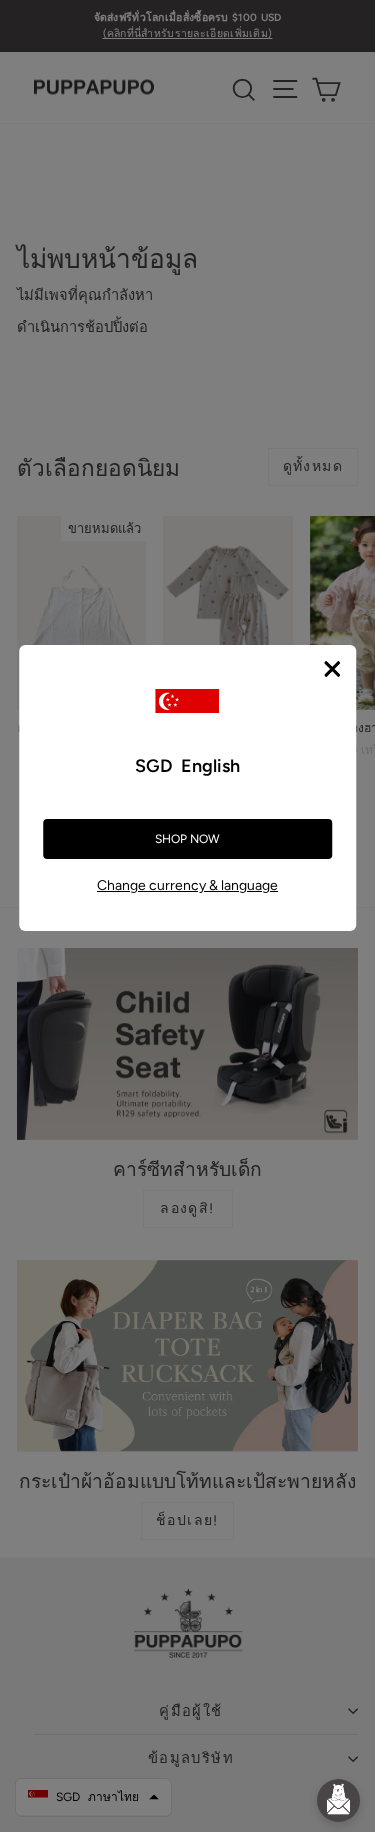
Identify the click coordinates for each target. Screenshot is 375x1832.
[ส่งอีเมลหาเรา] (338, 1800)
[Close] (332, 669)
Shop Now (187, 839)
